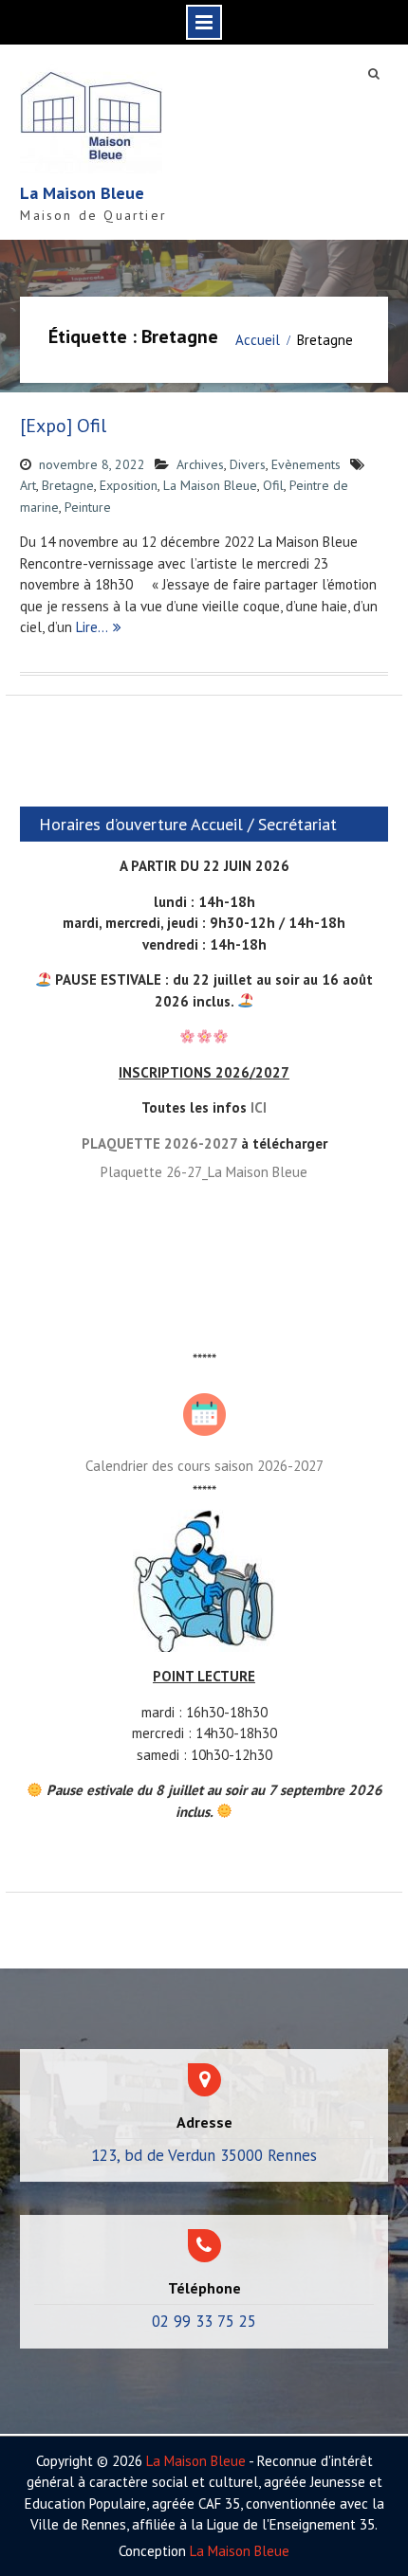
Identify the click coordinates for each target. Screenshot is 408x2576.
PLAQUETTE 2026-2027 (159, 1143)
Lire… (92, 627)
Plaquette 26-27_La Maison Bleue (204, 1172)
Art (28, 485)
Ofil (273, 485)
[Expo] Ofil (63, 426)
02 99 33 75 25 (204, 2321)
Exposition (129, 485)
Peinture (88, 507)
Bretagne (68, 485)
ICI (259, 1107)
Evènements (306, 464)
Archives (200, 464)
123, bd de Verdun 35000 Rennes (204, 2155)
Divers (248, 464)
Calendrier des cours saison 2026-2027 (204, 1466)
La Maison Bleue (82, 193)
